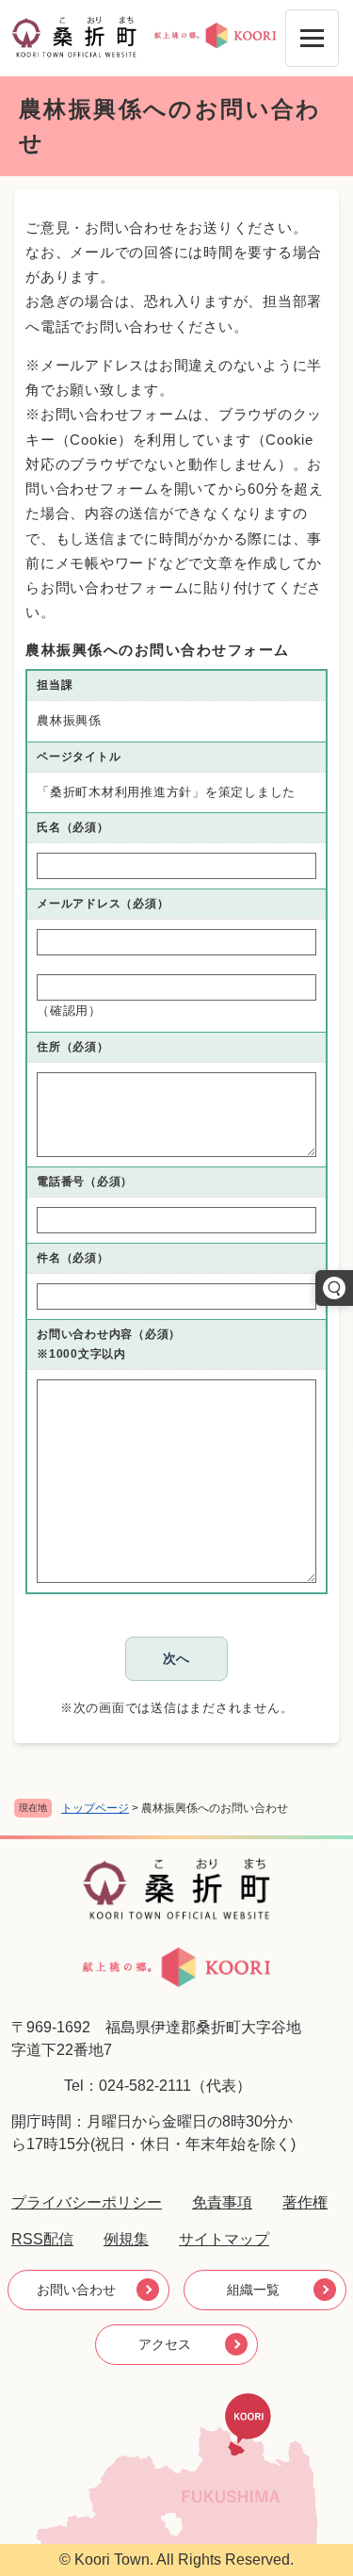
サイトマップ (224, 2239)
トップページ (95, 1808)
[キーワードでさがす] (334, 1288)
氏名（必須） (73, 827)
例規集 (126, 2239)
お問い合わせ (76, 2290)
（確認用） (69, 1011)
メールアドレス (103, 904)
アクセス (165, 2344)
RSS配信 (42, 2239)
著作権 (305, 2202)
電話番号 (85, 1182)
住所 (73, 1047)
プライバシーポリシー (87, 2202)
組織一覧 (253, 2290)
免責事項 (222, 2202)
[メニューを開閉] (312, 38)
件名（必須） (73, 1258)
